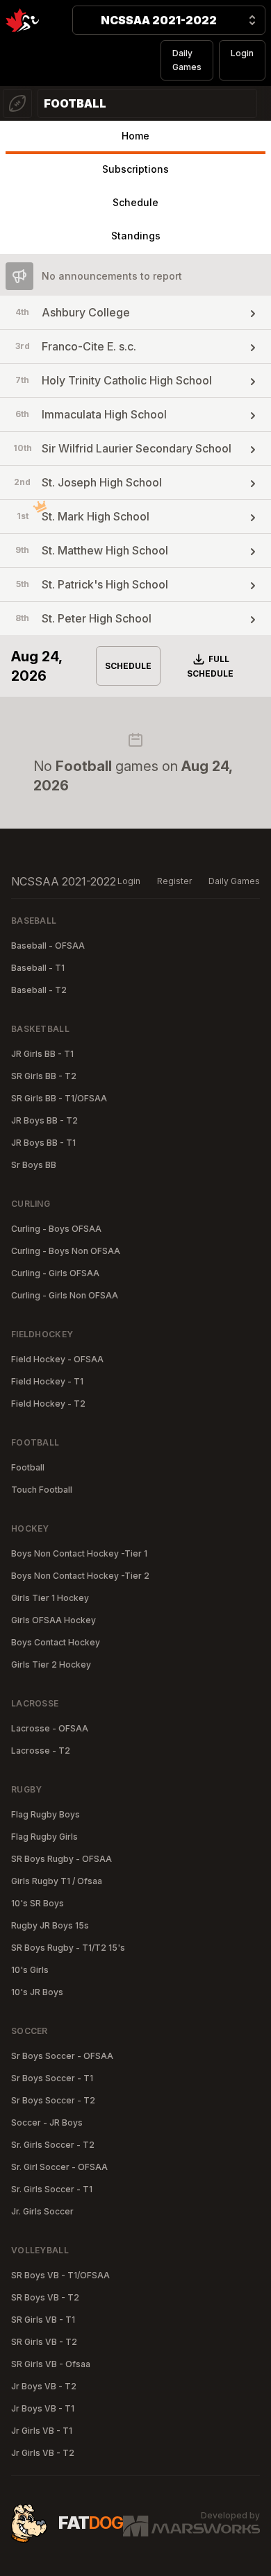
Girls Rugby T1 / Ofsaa (57, 1881)
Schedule (135, 202)
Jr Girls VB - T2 (43, 2453)
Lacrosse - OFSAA (50, 1728)
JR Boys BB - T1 (43, 1143)
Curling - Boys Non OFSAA (66, 1251)
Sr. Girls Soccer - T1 (52, 2189)
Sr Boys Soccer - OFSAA (62, 2056)
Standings (136, 236)
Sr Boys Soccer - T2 (53, 2100)
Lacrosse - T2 (41, 1751)
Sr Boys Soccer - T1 (52, 2078)
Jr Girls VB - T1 (42, 2431)
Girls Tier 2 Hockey (51, 1664)
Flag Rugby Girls (44, 1837)
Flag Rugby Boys (46, 1814)
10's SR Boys (38, 1903)
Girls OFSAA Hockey (54, 1620)
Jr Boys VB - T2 (44, 2386)
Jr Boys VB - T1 (43, 2408)
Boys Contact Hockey (56, 1642)
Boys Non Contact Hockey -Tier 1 (79, 1553)
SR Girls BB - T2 (44, 1076)
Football (28, 1467)
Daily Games (187, 60)
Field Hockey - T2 (48, 1404)
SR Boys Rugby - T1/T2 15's (68, 1948)
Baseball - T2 (39, 990)
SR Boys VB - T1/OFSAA (60, 2275)
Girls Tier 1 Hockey (50, 1598)
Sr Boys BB (34, 1165)
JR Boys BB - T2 (44, 1120)
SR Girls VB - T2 (44, 2342)
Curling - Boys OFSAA (56, 1229)
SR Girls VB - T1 (43, 2320)
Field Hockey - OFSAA (57, 1359)
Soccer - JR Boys (47, 2122)
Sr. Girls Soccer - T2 (53, 2145)
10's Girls (30, 1970)
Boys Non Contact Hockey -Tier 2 (80, 1576)
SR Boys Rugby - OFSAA (61, 1859)
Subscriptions (135, 169)
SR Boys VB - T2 (45, 2297)
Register (174, 881)
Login (242, 53)
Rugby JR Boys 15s (50, 1925)
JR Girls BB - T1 (42, 1054)
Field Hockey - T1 (47, 1381)
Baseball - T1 (38, 968)
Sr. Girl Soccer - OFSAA (59, 2167)
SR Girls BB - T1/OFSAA (59, 1098)
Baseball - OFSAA (48, 946)
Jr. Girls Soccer (42, 2211)
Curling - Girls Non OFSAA (65, 1295)
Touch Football (42, 1490)
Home (135, 136)
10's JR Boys (37, 1992)
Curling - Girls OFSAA (55, 1273)
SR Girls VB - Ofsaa (51, 2364)
